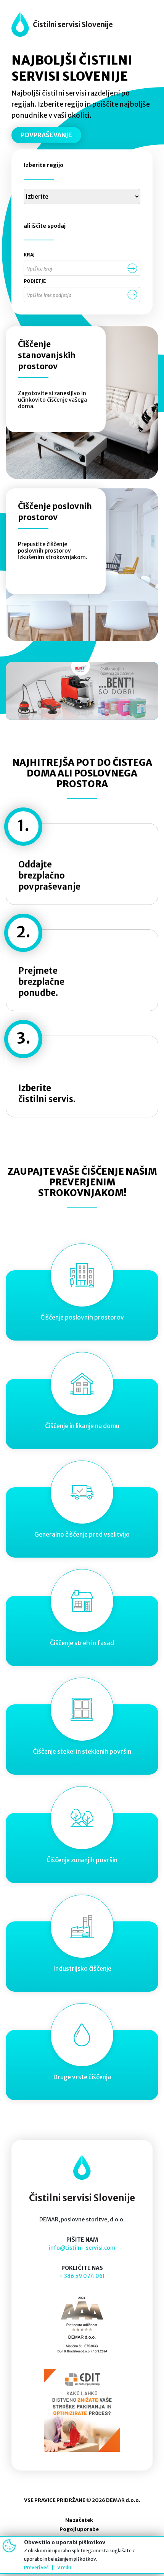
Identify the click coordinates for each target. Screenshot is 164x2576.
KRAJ (29, 255)
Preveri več (36, 2567)
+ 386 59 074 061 (82, 2276)
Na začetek (79, 2520)
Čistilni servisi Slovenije (73, 24)
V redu (64, 2567)
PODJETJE (35, 281)
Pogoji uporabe (79, 2529)
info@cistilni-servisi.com (82, 2248)
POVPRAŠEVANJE (46, 135)
